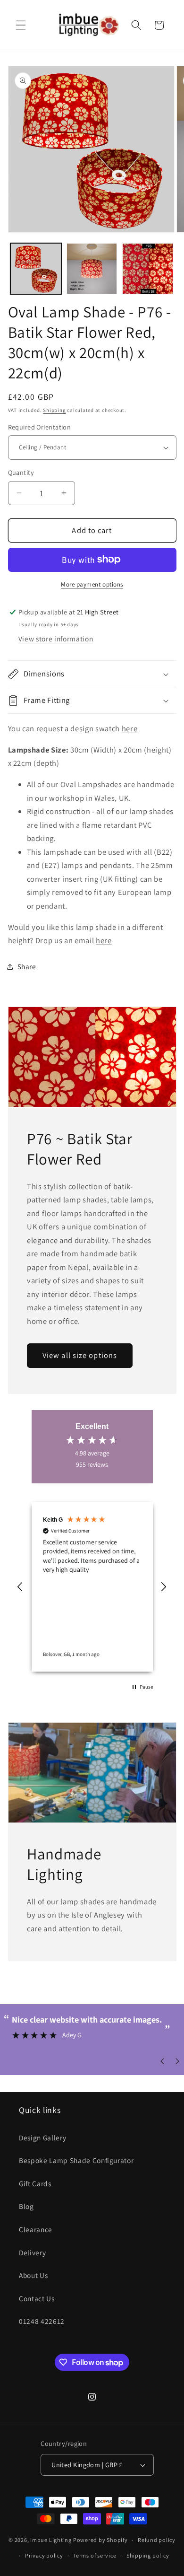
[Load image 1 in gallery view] (36, 269)
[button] (21, 25)
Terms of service (95, 2555)
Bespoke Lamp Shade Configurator (76, 2160)
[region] (92, 1587)
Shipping (54, 410)
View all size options (80, 1355)
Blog (26, 2206)
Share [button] (27, 966)
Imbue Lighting (51, 2540)
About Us (33, 2275)
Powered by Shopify (100, 2540)
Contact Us (37, 2298)
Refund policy (157, 2540)
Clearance (36, 2229)
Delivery (32, 2252)
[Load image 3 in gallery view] (148, 269)
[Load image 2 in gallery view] (92, 269)
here (130, 728)
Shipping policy (148, 2555)
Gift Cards (35, 2183)
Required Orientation (40, 427)
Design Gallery (42, 2138)
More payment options (92, 584)
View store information (56, 639)
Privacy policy (44, 2555)
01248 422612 (42, 2321)
